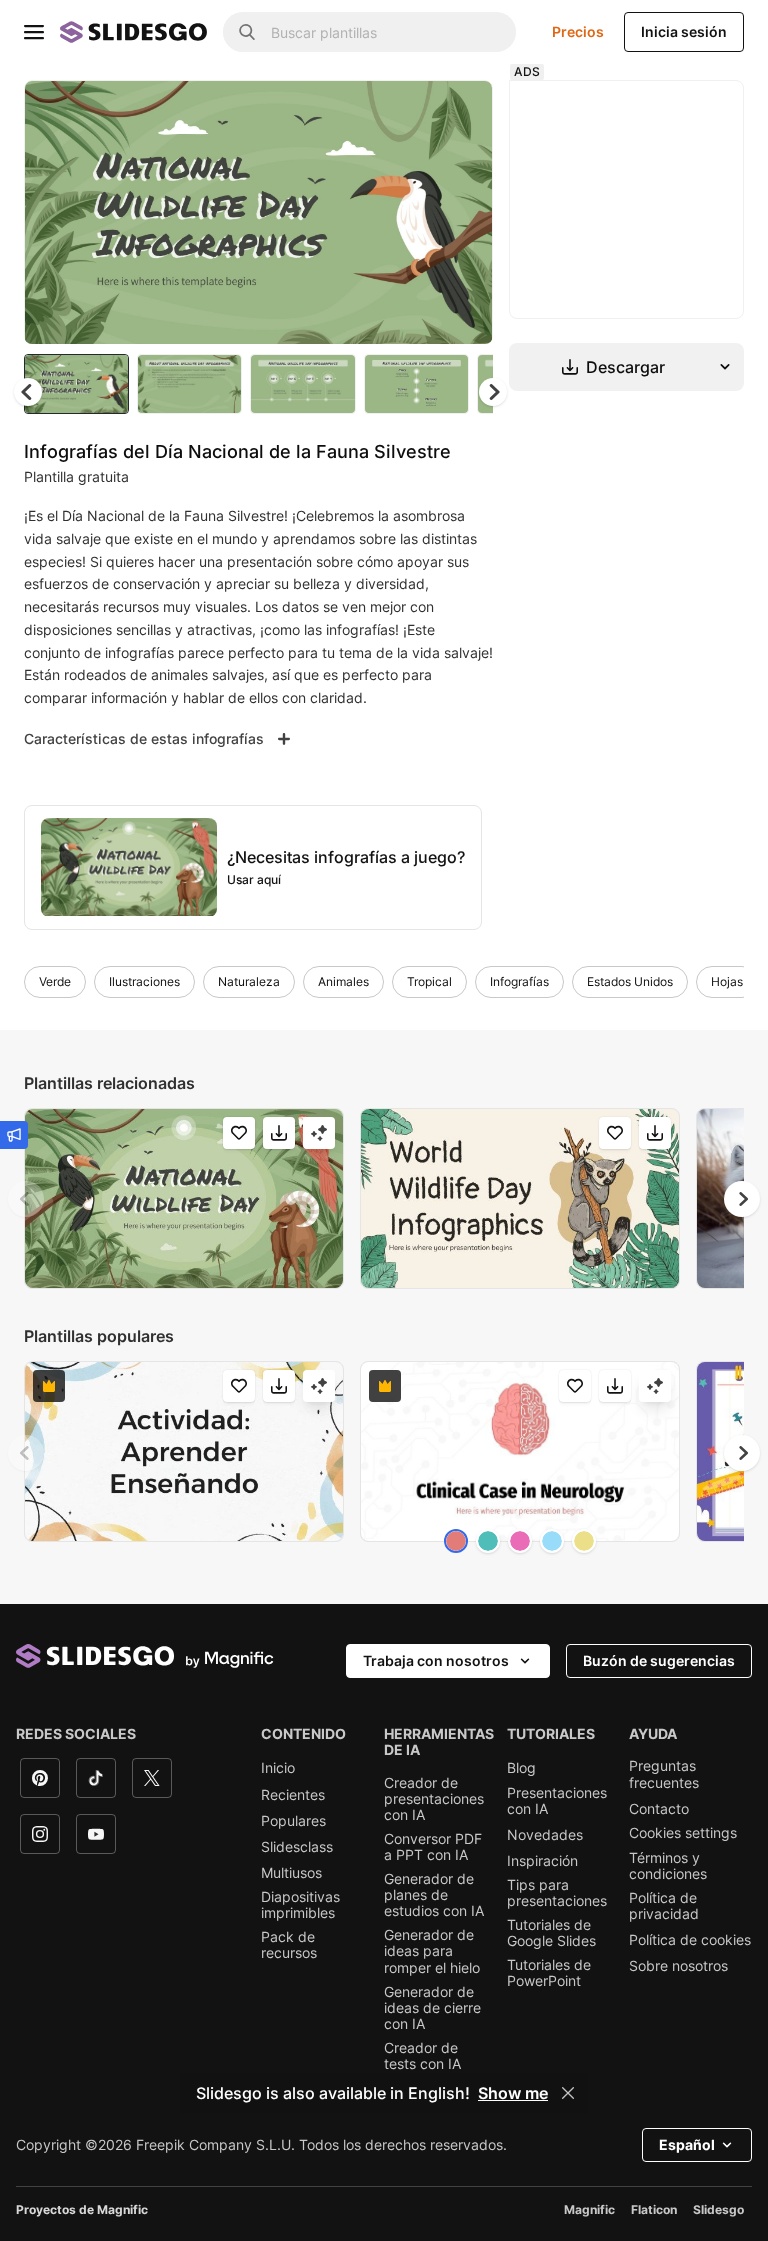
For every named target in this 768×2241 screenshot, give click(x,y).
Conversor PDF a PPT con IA (433, 1847)
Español (687, 2144)
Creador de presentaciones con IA (434, 1799)
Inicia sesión (684, 31)
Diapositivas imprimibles (300, 1905)
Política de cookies (690, 1940)
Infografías (519, 981)
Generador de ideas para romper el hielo (432, 1951)
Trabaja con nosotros (436, 1660)
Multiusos (291, 1873)
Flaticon (654, 2209)
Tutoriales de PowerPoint (549, 1973)
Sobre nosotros (678, 1966)
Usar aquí (254, 879)
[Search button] (247, 32)
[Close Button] (568, 2093)
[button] (493, 392)
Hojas (727, 981)
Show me (513, 2093)
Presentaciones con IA (557, 1801)
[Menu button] (34, 32)
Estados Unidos (630, 981)
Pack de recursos (289, 1945)
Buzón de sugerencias (659, 1660)
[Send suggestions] (14, 1135)
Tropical (429, 981)
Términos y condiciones (668, 1866)
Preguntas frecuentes (664, 1774)
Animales (343, 981)
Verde (55, 981)
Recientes (293, 1795)
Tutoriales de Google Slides (551, 1933)
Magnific (589, 2209)
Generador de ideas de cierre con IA (432, 2008)
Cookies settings (683, 1833)
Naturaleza (249, 981)
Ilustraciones (144, 981)
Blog (521, 1768)
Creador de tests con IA (422, 2056)
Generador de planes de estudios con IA (434, 1895)
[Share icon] (459, 112)
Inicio (278, 1768)
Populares (293, 1821)
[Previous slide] (26, 1199)
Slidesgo (718, 2209)
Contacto (659, 1809)
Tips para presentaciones (557, 1893)
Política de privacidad (664, 1906)
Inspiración (542, 1861)
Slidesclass (297, 1847)
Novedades (545, 1835)
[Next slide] (463, 212)
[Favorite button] (407, 112)
